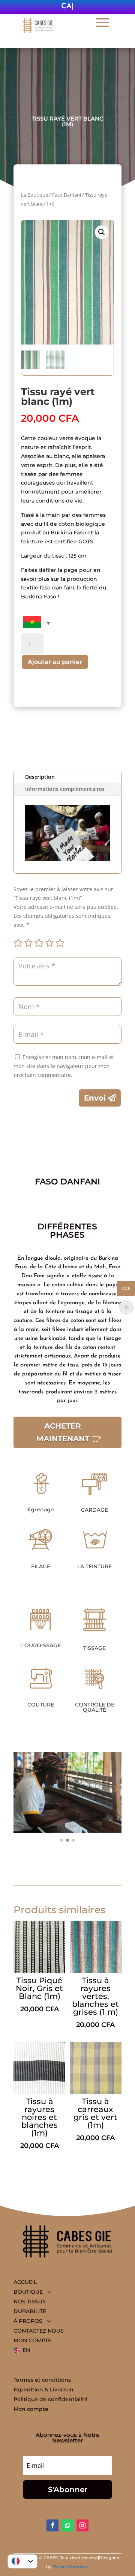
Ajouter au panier (55, 662)
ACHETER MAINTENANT (63, 1432)
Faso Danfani (67, 195)
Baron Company (71, 2567)
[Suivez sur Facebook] (52, 2525)
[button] (102, 232)
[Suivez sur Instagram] (82, 2525)
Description (40, 777)
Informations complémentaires (65, 789)
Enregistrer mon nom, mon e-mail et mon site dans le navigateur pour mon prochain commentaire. (64, 1066)
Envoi (95, 1098)
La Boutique (34, 195)
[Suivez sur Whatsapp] (67, 2525)
